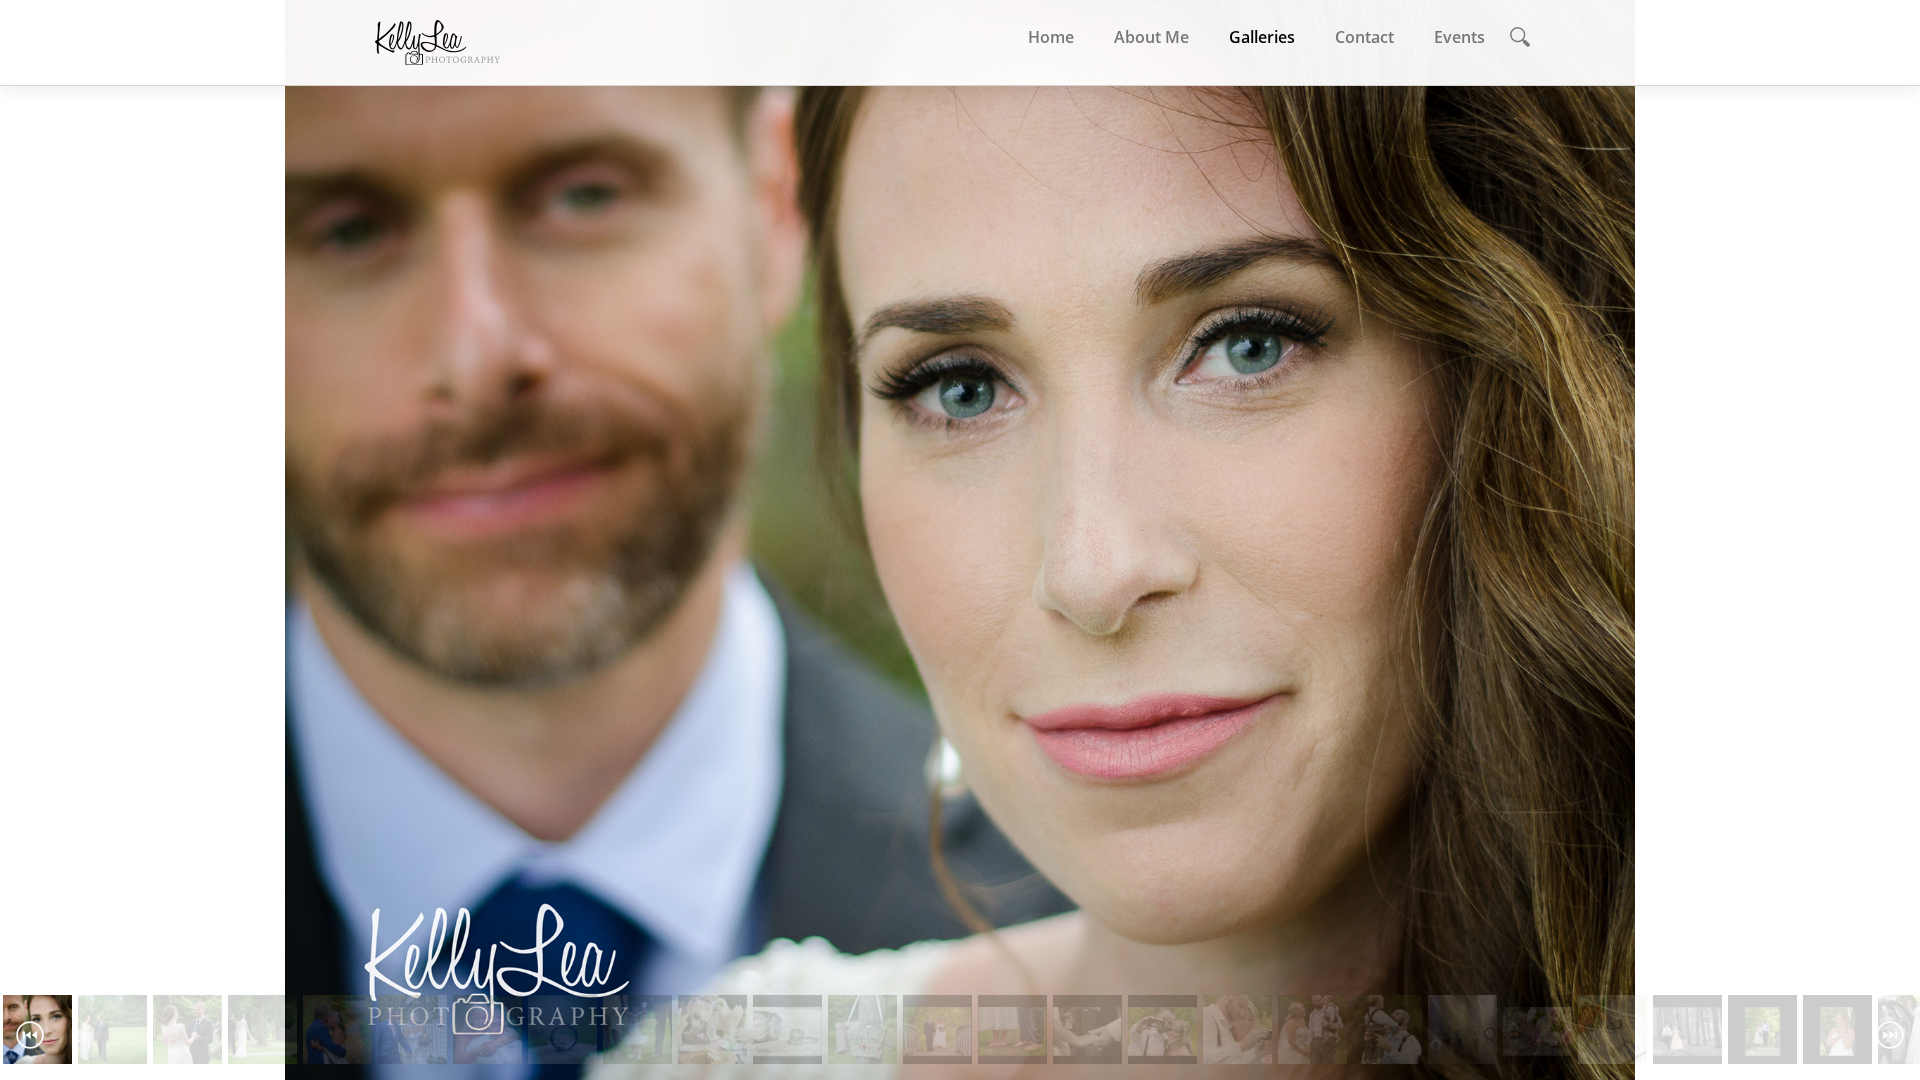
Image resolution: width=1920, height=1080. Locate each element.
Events (1459, 37)
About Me (1151, 37)
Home (1051, 37)
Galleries (1262, 37)
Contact (1364, 37)
